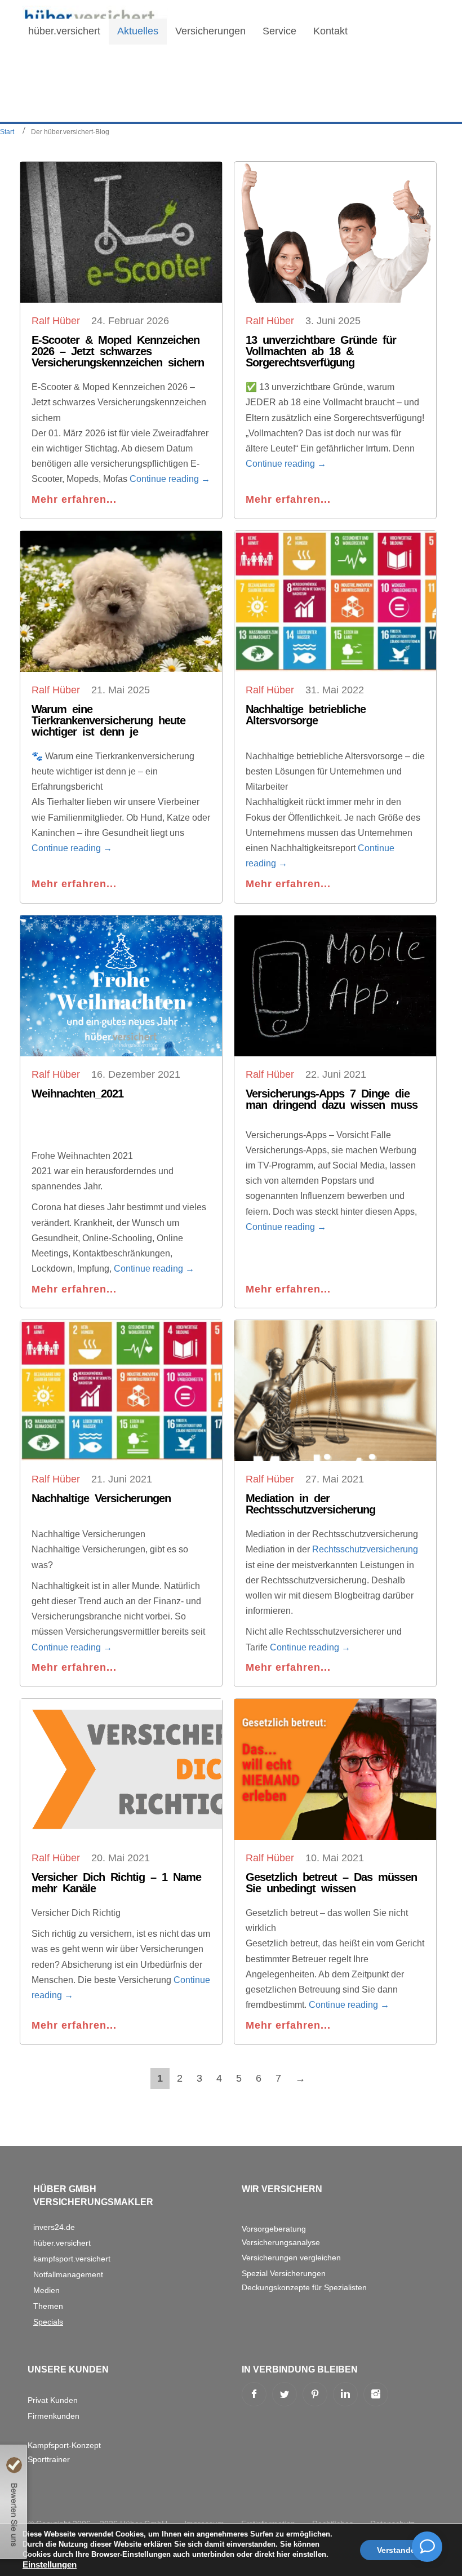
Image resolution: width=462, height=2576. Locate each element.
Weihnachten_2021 (77, 1094)
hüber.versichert (62, 2243)
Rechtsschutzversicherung (365, 1549)
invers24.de (54, 2227)
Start (7, 132)
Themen (48, 2306)
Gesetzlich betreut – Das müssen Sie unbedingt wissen (331, 1883)
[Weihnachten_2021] (121, 986)
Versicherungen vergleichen (291, 2258)
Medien (46, 2290)
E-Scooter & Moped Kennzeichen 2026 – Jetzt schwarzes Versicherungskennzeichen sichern (118, 351)
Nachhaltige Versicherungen (101, 1498)
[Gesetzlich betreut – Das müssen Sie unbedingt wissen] (335, 1769)
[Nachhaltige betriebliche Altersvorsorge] (335, 601)
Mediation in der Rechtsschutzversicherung (310, 1504)
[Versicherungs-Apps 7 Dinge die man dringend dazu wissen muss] (335, 986)
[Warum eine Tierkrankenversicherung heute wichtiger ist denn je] (121, 601)
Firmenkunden (54, 2416)
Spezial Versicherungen (284, 2273)
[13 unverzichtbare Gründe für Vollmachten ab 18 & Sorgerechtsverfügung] (335, 232)
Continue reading (170, 479)
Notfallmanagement (68, 2274)
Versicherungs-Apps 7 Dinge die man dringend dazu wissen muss (332, 1099)
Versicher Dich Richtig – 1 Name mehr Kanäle (116, 1883)
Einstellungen (50, 2565)
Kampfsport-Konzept (64, 2445)
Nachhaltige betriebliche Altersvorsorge (306, 715)
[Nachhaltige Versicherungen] (121, 1391)
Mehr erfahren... (74, 499)
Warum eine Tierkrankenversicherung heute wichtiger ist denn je (108, 720)
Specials (48, 2322)
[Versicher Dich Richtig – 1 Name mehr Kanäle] (121, 1769)
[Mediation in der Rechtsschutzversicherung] (335, 1391)
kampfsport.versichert (72, 2259)
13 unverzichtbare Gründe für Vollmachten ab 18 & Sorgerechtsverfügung (321, 351)
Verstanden (399, 2550)
